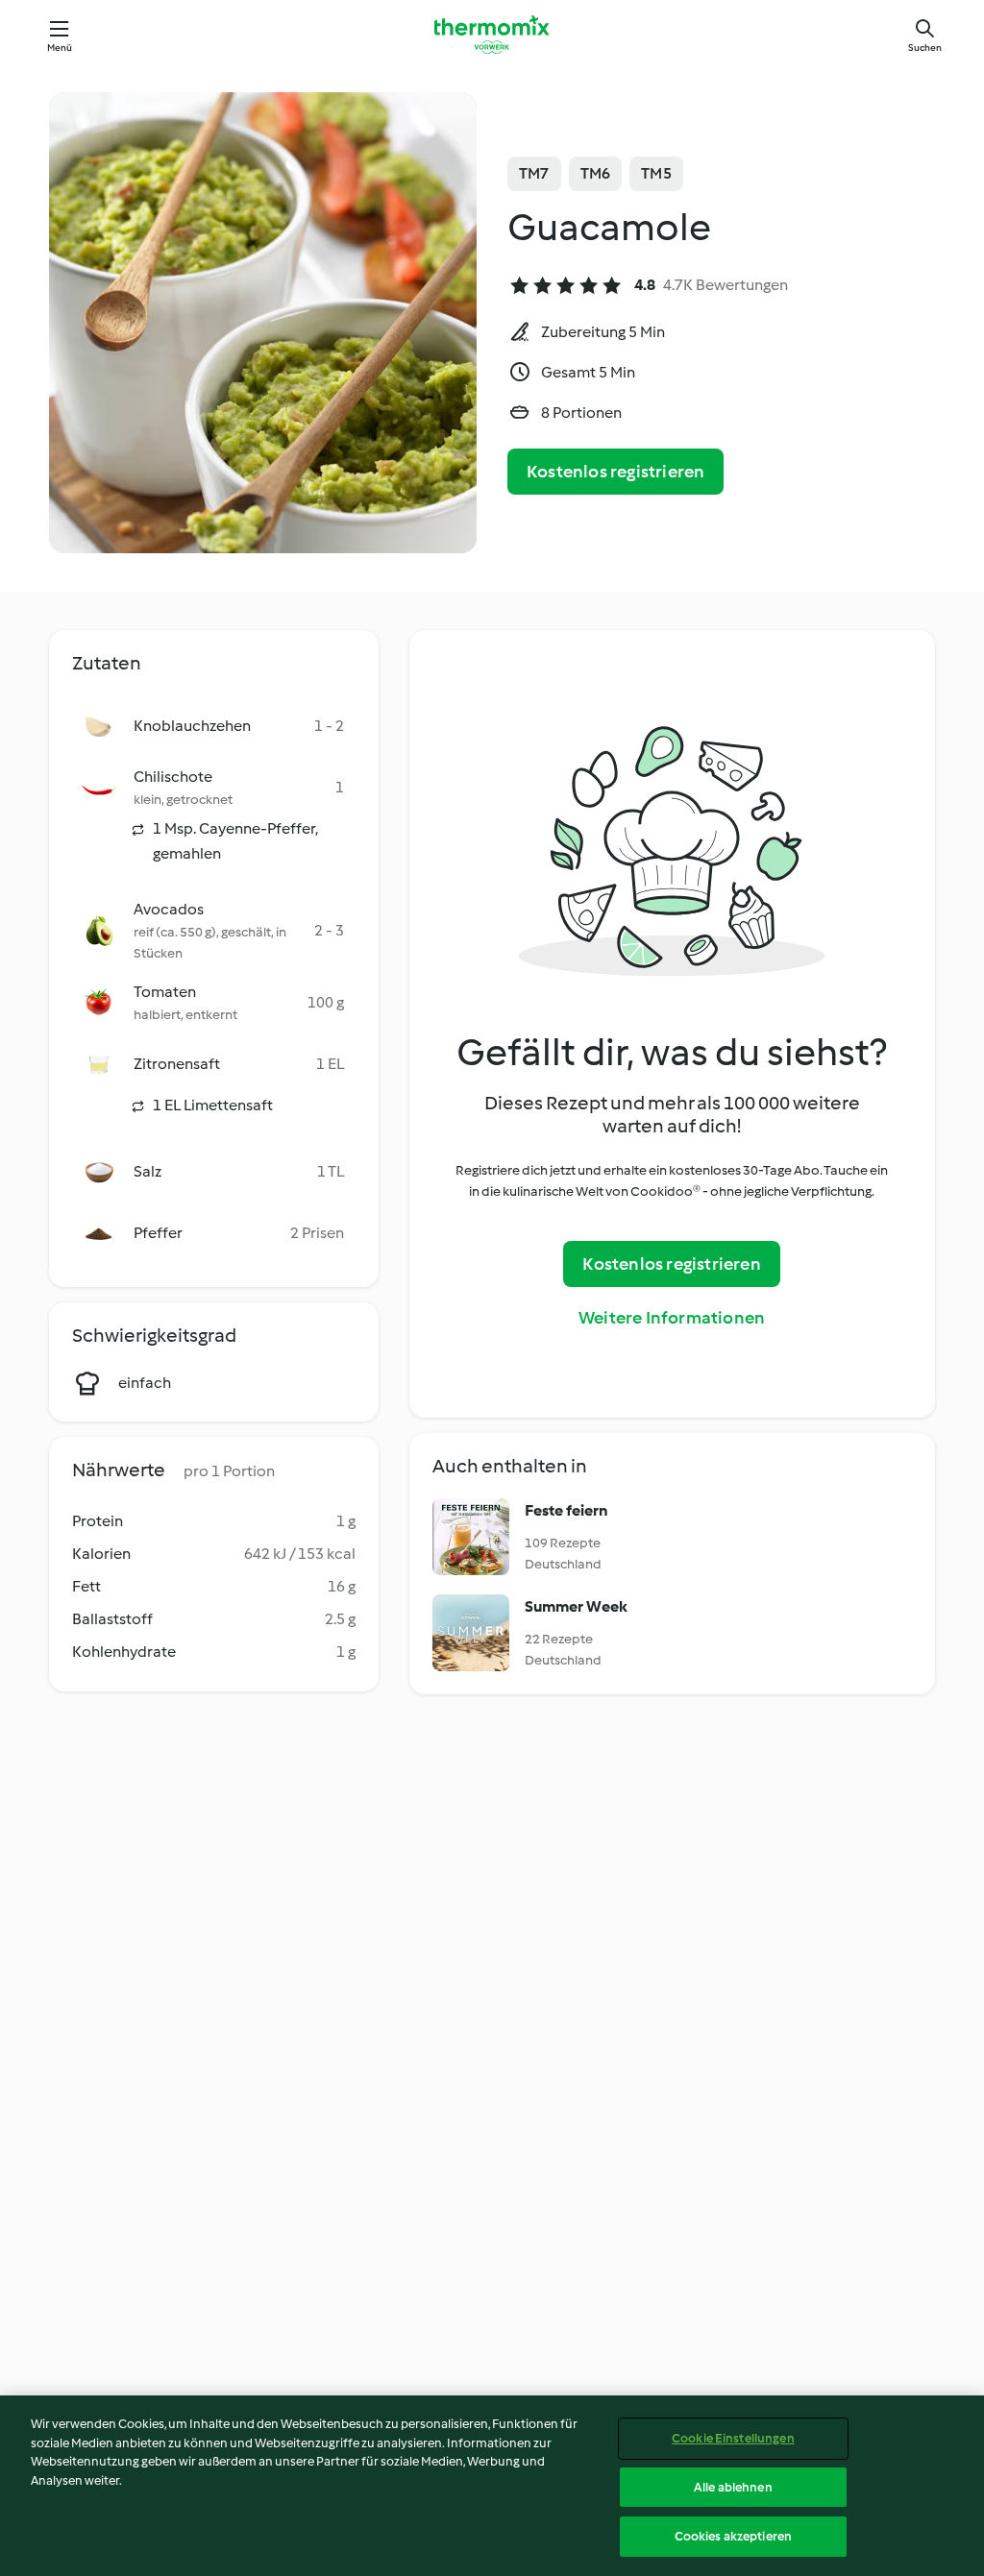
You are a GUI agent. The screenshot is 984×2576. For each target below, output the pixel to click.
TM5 (656, 173)
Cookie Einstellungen (733, 2438)
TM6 (596, 173)
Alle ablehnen (733, 2487)
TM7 (534, 173)
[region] (492, 2486)
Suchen (925, 48)
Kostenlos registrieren (615, 472)
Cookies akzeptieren (733, 2536)
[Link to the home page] (492, 35)
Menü (60, 48)
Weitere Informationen (672, 1318)
